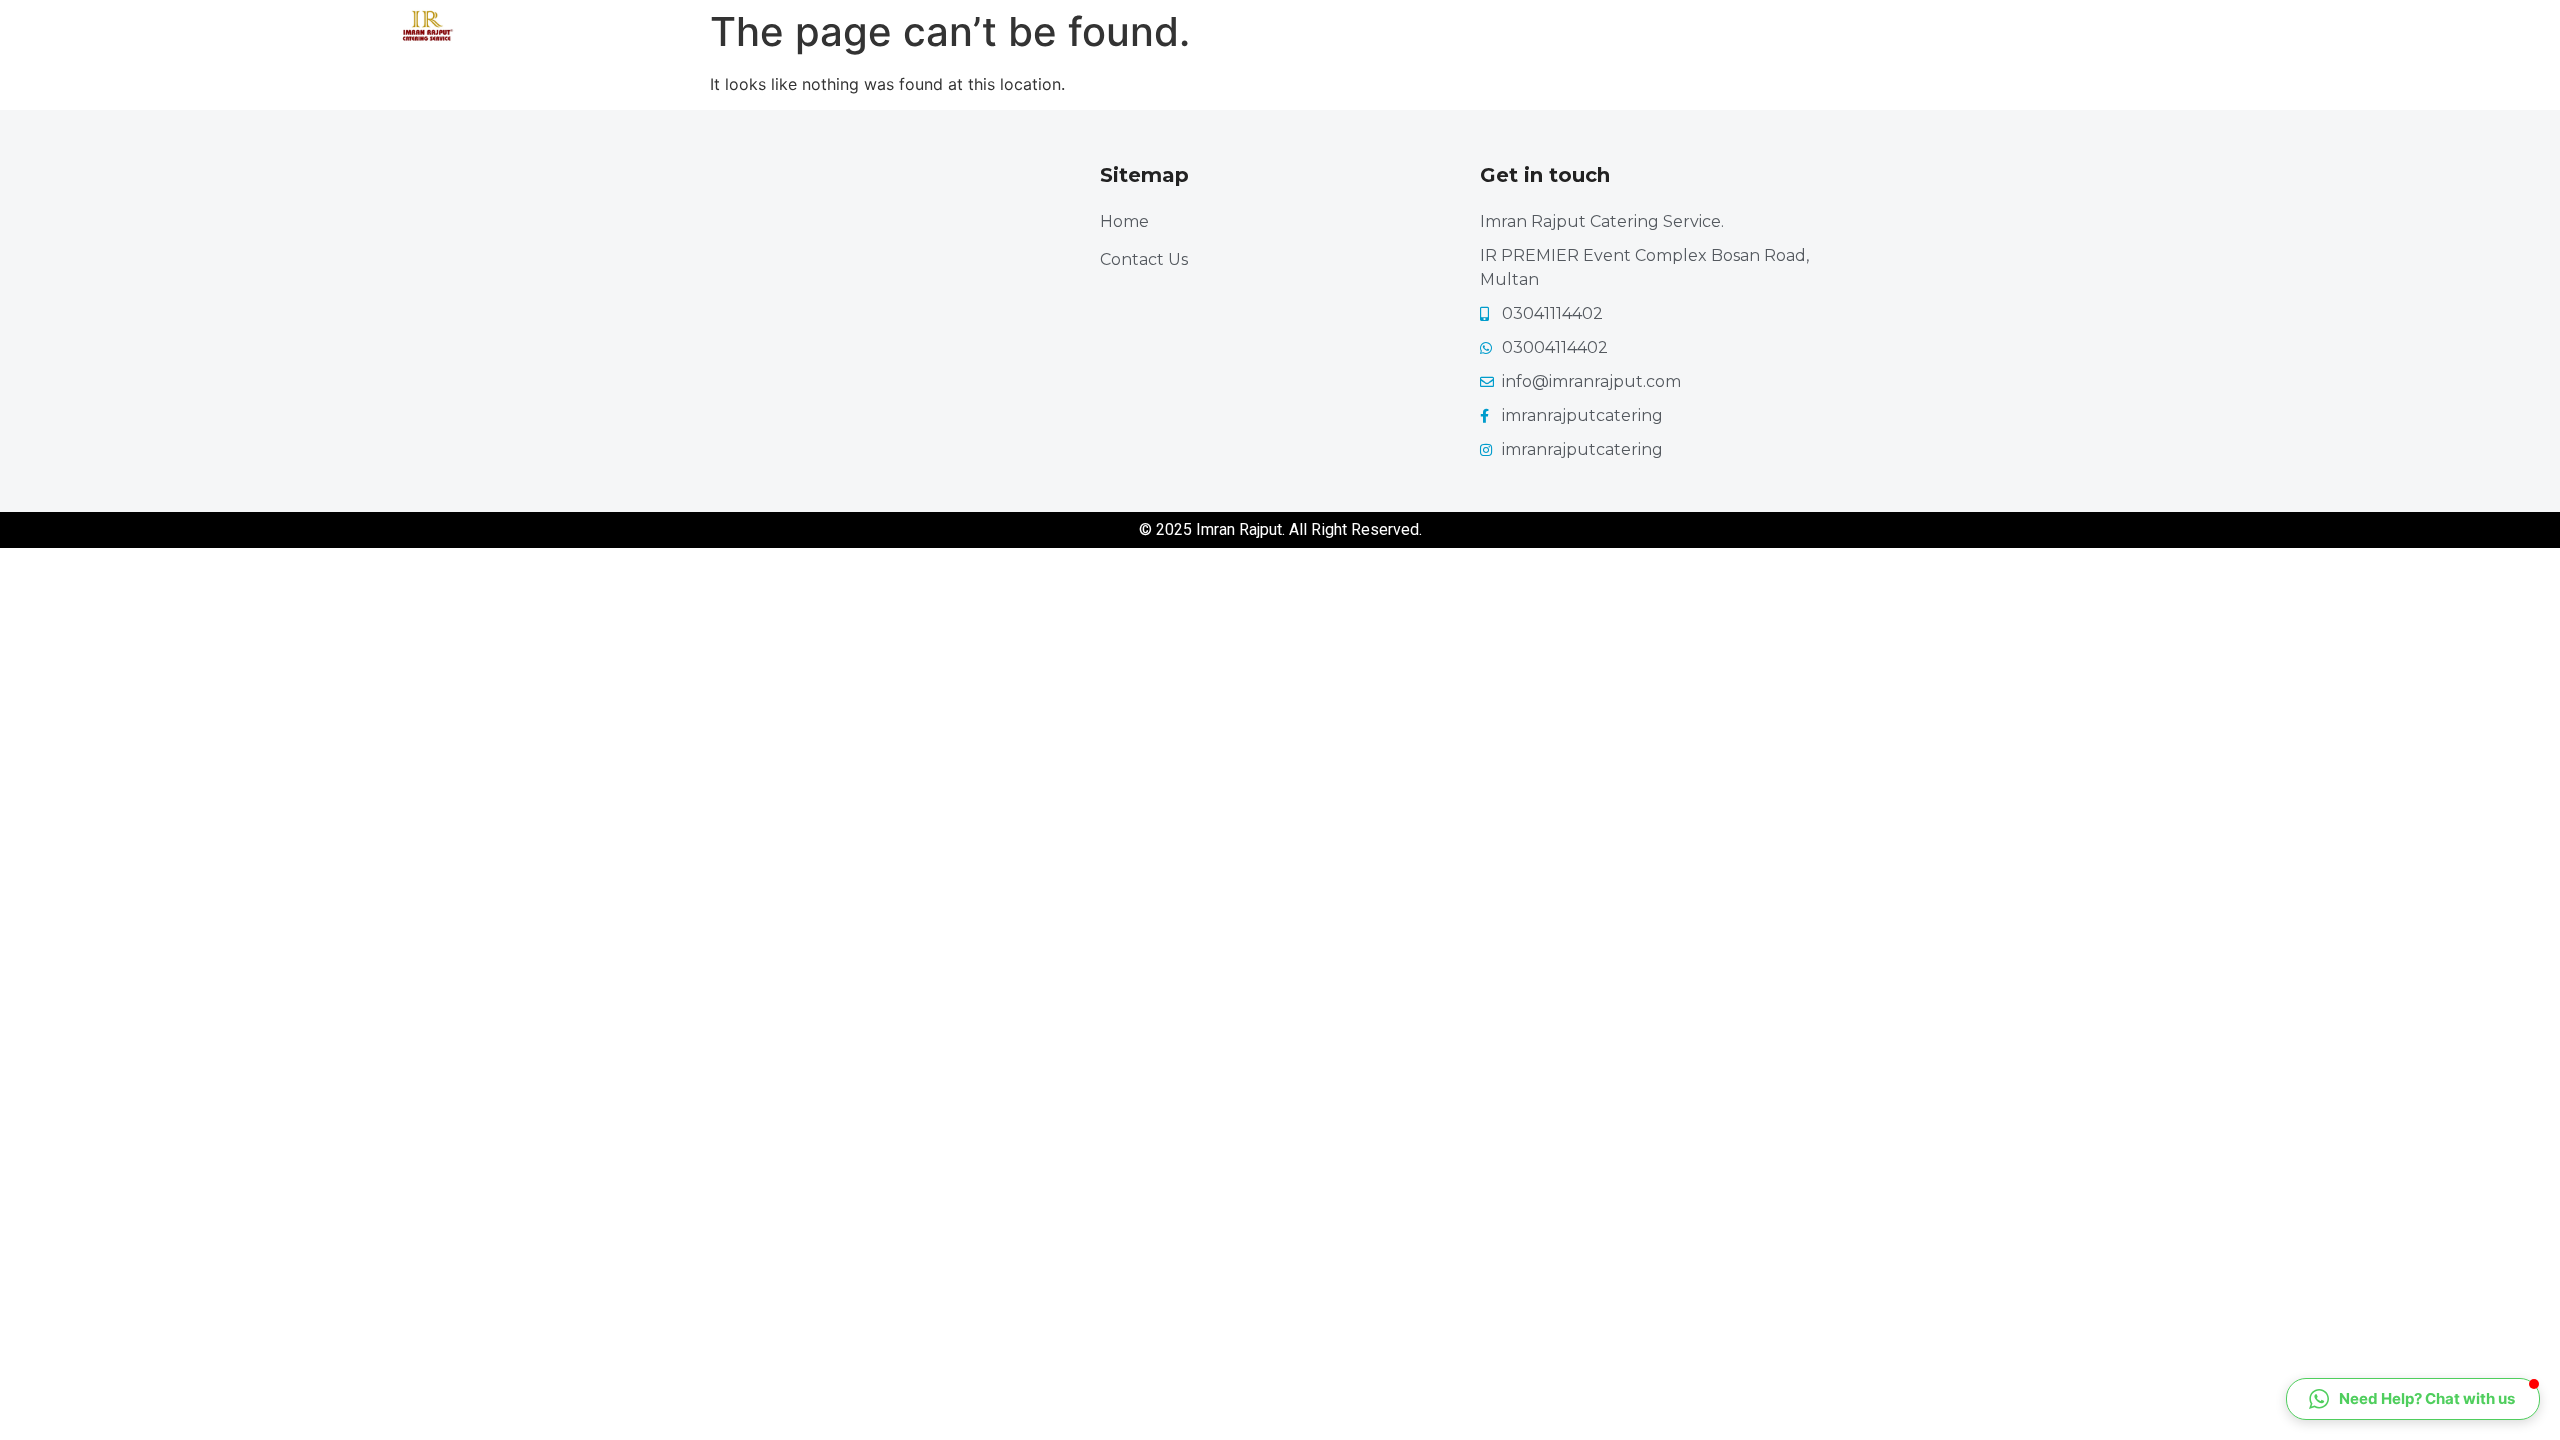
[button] (2413, 1399)
